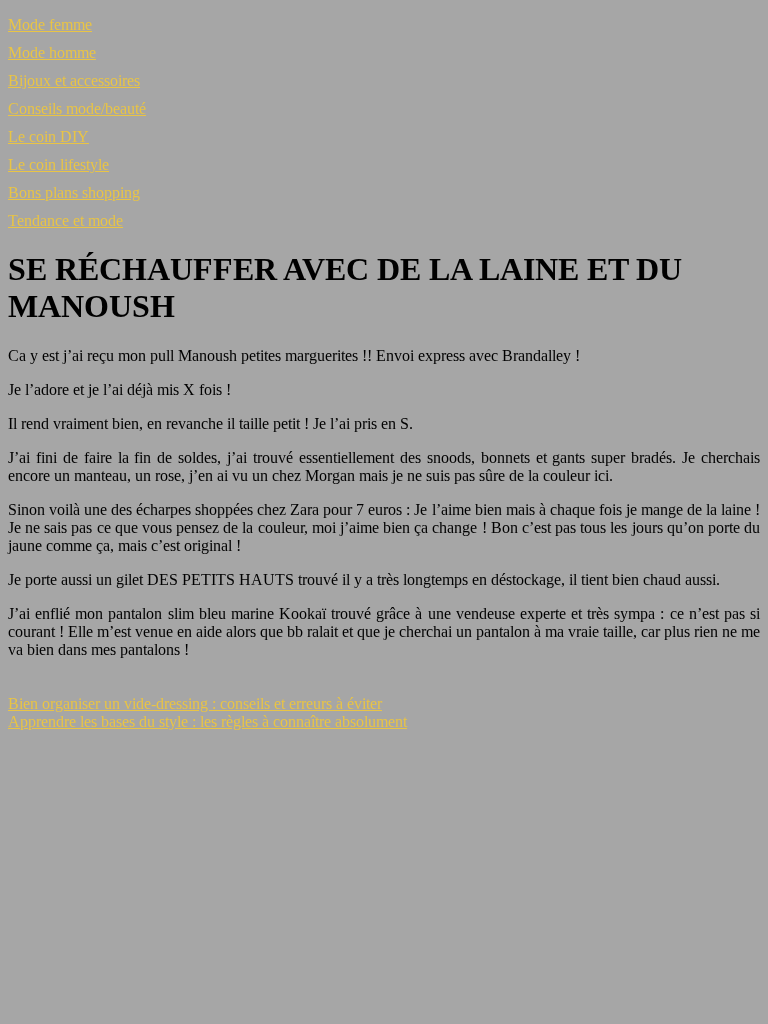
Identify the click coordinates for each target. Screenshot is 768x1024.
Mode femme (50, 24)
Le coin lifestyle (58, 164)
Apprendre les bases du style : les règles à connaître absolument (207, 721)
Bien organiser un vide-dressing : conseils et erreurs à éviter (195, 703)
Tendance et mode (65, 220)
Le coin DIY (48, 136)
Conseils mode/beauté (77, 108)
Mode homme (52, 52)
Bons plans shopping (74, 192)
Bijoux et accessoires (74, 80)
